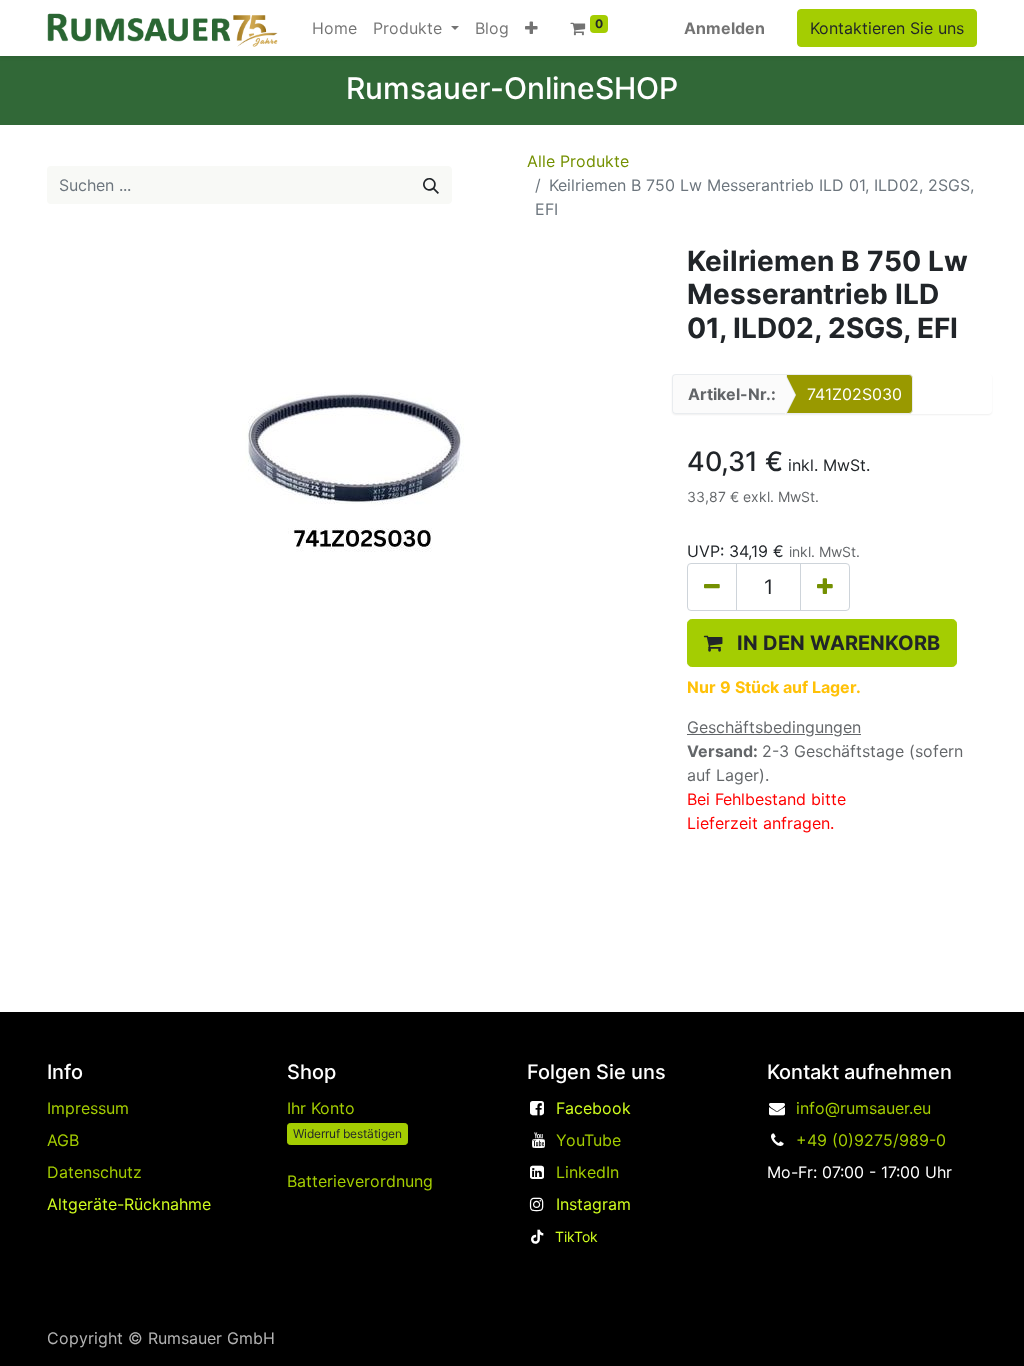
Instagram (593, 1204)
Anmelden (724, 28)
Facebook (593, 1108)
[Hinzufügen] (825, 587)
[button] (531, 28)
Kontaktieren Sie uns (887, 28)
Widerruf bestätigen (347, 1133)
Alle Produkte (578, 161)
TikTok (576, 1236)
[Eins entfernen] (712, 587)
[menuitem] (334, 28)
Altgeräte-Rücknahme (129, 1204)
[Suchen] (431, 185)
